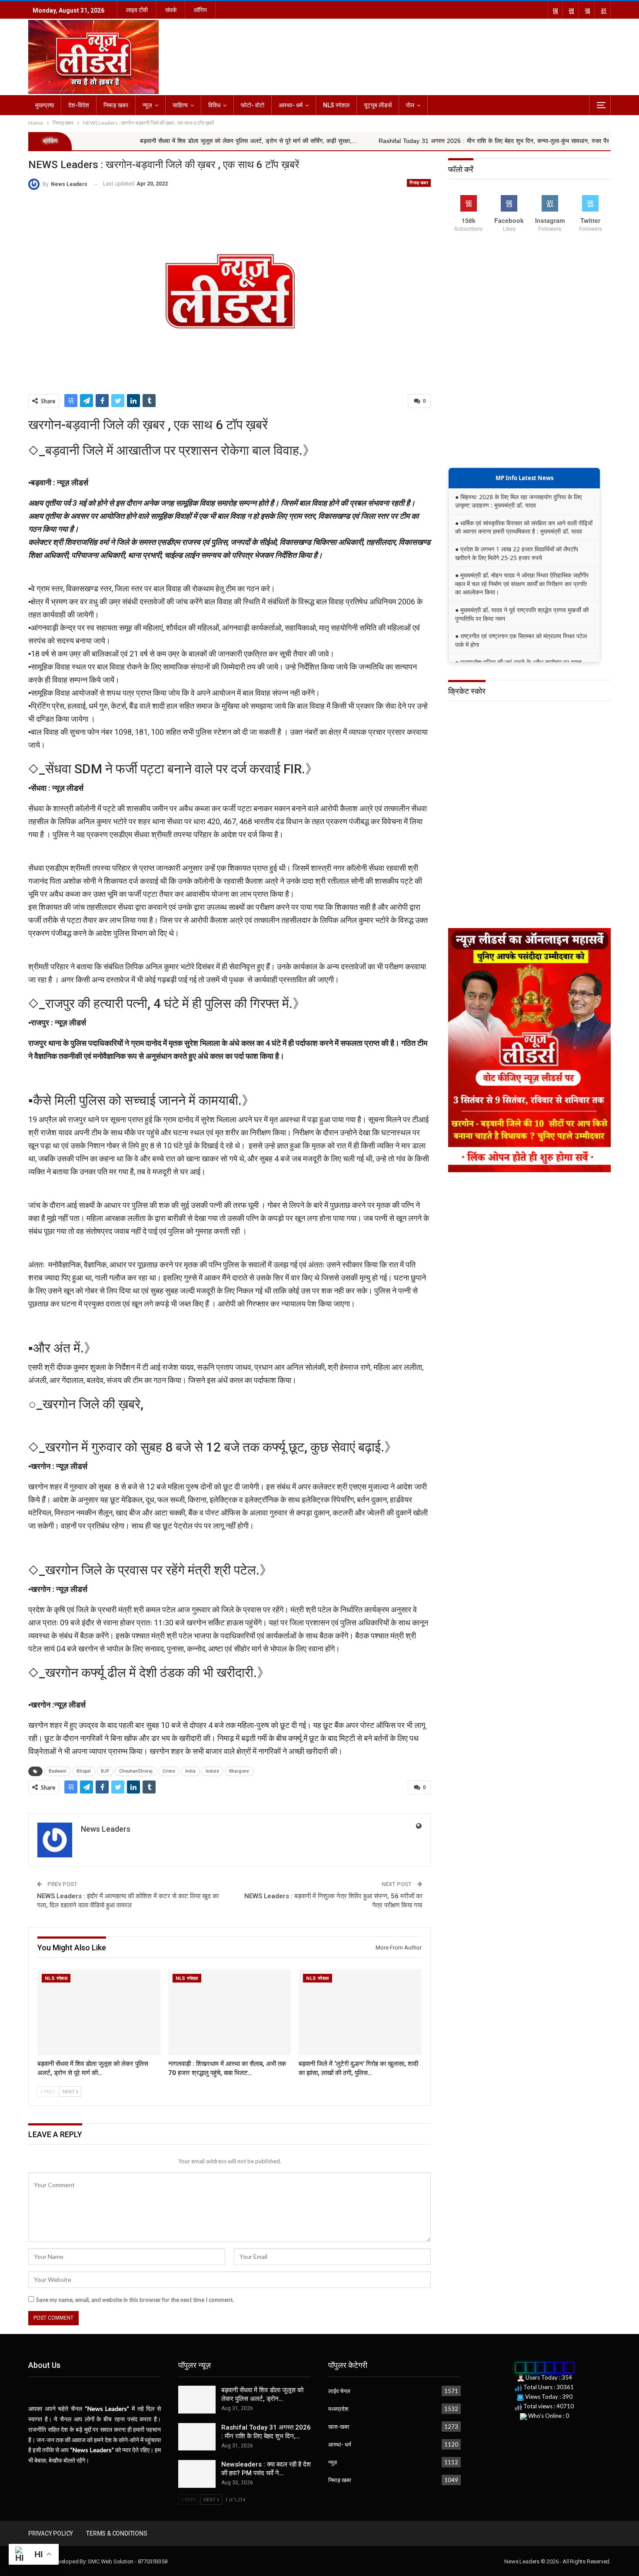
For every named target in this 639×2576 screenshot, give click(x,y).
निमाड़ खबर (116, 105)
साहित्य (180, 105)
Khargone (239, 1771)
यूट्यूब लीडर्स (378, 105)
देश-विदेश (79, 105)
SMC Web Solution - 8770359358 (127, 2561)
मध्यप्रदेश (338, 2409)
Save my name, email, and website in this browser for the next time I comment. (135, 2300)
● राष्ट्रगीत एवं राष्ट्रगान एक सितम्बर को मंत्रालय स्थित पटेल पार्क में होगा (521, 640)
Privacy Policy (51, 2533)
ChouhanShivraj (136, 1771)
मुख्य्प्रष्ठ (45, 105)
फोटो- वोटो (253, 105)
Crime (169, 1771)
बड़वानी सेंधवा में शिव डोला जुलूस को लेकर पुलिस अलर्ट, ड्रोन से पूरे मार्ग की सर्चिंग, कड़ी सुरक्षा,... (145, 141)
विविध (214, 105)
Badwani (58, 1771)
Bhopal (84, 1771)
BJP (105, 1771)
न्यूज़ (147, 105)
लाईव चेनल (339, 2391)
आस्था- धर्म (291, 105)
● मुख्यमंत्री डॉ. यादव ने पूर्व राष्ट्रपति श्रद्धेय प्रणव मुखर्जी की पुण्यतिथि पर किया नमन (522, 614)
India (190, 1771)
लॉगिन (200, 10)
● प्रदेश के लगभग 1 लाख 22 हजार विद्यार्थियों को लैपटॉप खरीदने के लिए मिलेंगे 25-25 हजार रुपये (517, 553)
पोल (410, 105)
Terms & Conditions (116, 2533)
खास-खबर (339, 2427)
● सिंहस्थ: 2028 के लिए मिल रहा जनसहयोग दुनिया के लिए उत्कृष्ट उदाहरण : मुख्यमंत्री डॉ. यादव (518, 501)
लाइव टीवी (137, 10)
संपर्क (171, 10)
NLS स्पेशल (336, 105)
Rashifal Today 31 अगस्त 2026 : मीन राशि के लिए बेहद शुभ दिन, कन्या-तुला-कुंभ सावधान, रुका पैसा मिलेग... (401, 141)
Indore (212, 1771)
